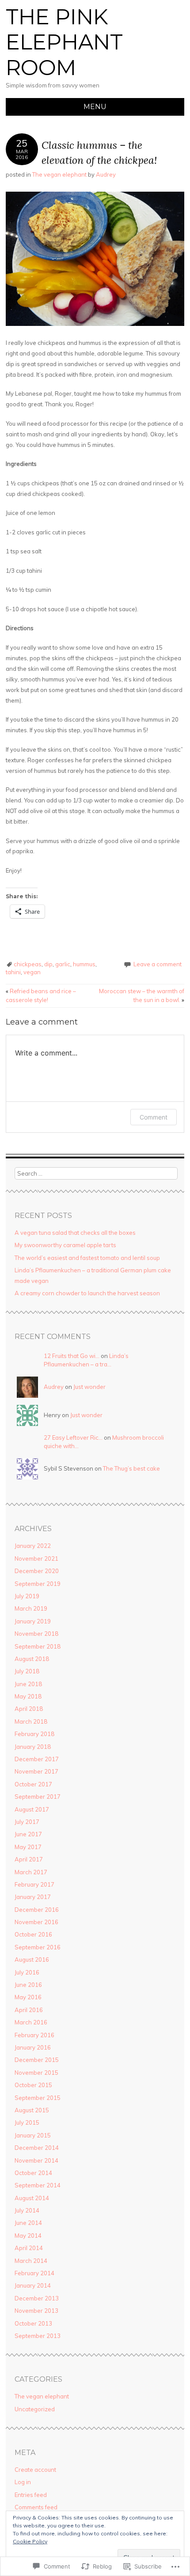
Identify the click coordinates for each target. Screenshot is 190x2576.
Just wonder (89, 1387)
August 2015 (32, 2110)
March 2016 (31, 2022)
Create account (35, 2470)
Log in (23, 2482)
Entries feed (31, 2495)
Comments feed (36, 2507)
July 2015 (27, 2122)
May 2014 (28, 2236)
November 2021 (36, 1558)
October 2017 (33, 1784)
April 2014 (29, 2248)
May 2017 (28, 1847)
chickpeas (28, 964)
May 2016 (28, 1997)
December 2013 (37, 2298)
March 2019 (31, 1608)
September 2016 (38, 1947)
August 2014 (32, 2198)
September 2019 (38, 1584)
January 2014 (33, 2285)
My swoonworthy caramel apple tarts (65, 1245)
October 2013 (33, 2323)
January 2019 (33, 1621)
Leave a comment (158, 964)
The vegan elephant (59, 174)
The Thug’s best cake (131, 1468)
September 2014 (38, 2185)
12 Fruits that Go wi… (72, 1356)
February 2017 (34, 1884)
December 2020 (37, 1571)
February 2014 (34, 2273)
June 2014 (28, 2223)
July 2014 (27, 2210)
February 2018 (34, 1734)
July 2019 (27, 1596)
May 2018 (28, 1696)
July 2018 (27, 1671)
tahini (13, 972)
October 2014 (33, 2173)
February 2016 (34, 2035)
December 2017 (37, 1759)
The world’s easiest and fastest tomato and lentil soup (87, 1258)
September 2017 (38, 1797)
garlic (63, 964)
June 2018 (28, 1684)
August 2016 (32, 1959)
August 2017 (32, 1809)
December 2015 (37, 2060)
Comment (154, 1117)
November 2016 (36, 1922)
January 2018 (33, 1747)
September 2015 (38, 2098)
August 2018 (32, 1659)
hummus (84, 964)
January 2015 (33, 2135)
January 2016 (33, 2047)
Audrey (106, 174)
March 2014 (31, 2261)
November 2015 (36, 2073)
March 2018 (31, 1721)
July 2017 (27, 1822)
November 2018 (36, 1634)
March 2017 (31, 1872)
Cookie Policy (30, 2541)
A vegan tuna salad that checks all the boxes (75, 1233)
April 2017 (29, 1859)
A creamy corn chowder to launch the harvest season (87, 1293)
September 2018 (38, 1646)
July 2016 (27, 1972)
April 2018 (29, 1709)
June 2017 (28, 1834)
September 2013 (38, 2336)
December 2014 (37, 2148)
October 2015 (33, 2085)
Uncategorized (35, 2409)
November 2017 (36, 1771)
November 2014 (36, 2160)
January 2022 (33, 1546)
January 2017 (33, 1897)
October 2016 (33, 1934)
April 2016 (29, 2010)
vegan (32, 972)
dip (48, 964)
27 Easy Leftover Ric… (73, 1437)
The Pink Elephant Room (64, 42)
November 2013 (36, 2311)
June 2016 (28, 1985)
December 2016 (37, 1910)
